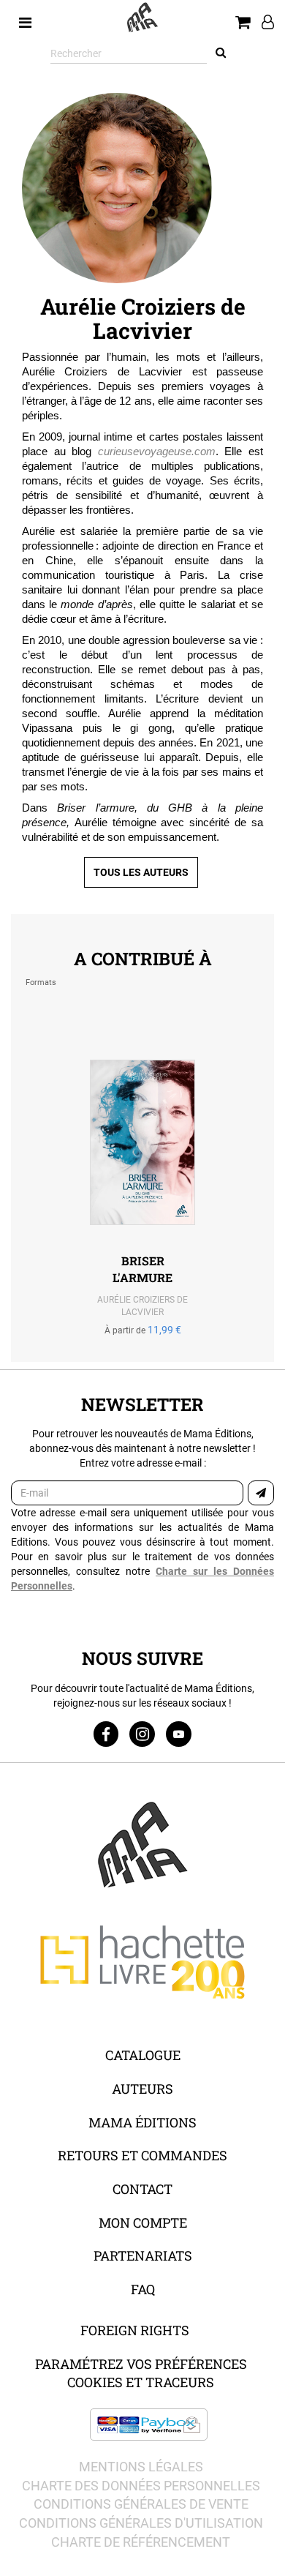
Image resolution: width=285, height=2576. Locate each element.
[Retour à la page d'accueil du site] (142, 18)
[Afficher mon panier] (243, 23)
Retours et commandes (142, 2155)
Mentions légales (141, 2467)
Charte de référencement (141, 2542)
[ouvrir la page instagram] (142, 1734)
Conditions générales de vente (141, 2504)
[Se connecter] (262, 23)
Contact (142, 2189)
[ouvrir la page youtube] (179, 1734)
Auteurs (142, 2089)
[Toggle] (25, 18)
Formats (41, 982)
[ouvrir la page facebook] (106, 1734)
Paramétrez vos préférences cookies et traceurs (141, 2373)
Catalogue (143, 2055)
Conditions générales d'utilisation (141, 2523)
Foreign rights (135, 2330)
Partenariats (143, 2255)
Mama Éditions (142, 2122)
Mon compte (143, 2223)
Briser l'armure (142, 1269)
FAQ (143, 2289)
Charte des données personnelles (141, 2486)
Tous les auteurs (141, 872)
